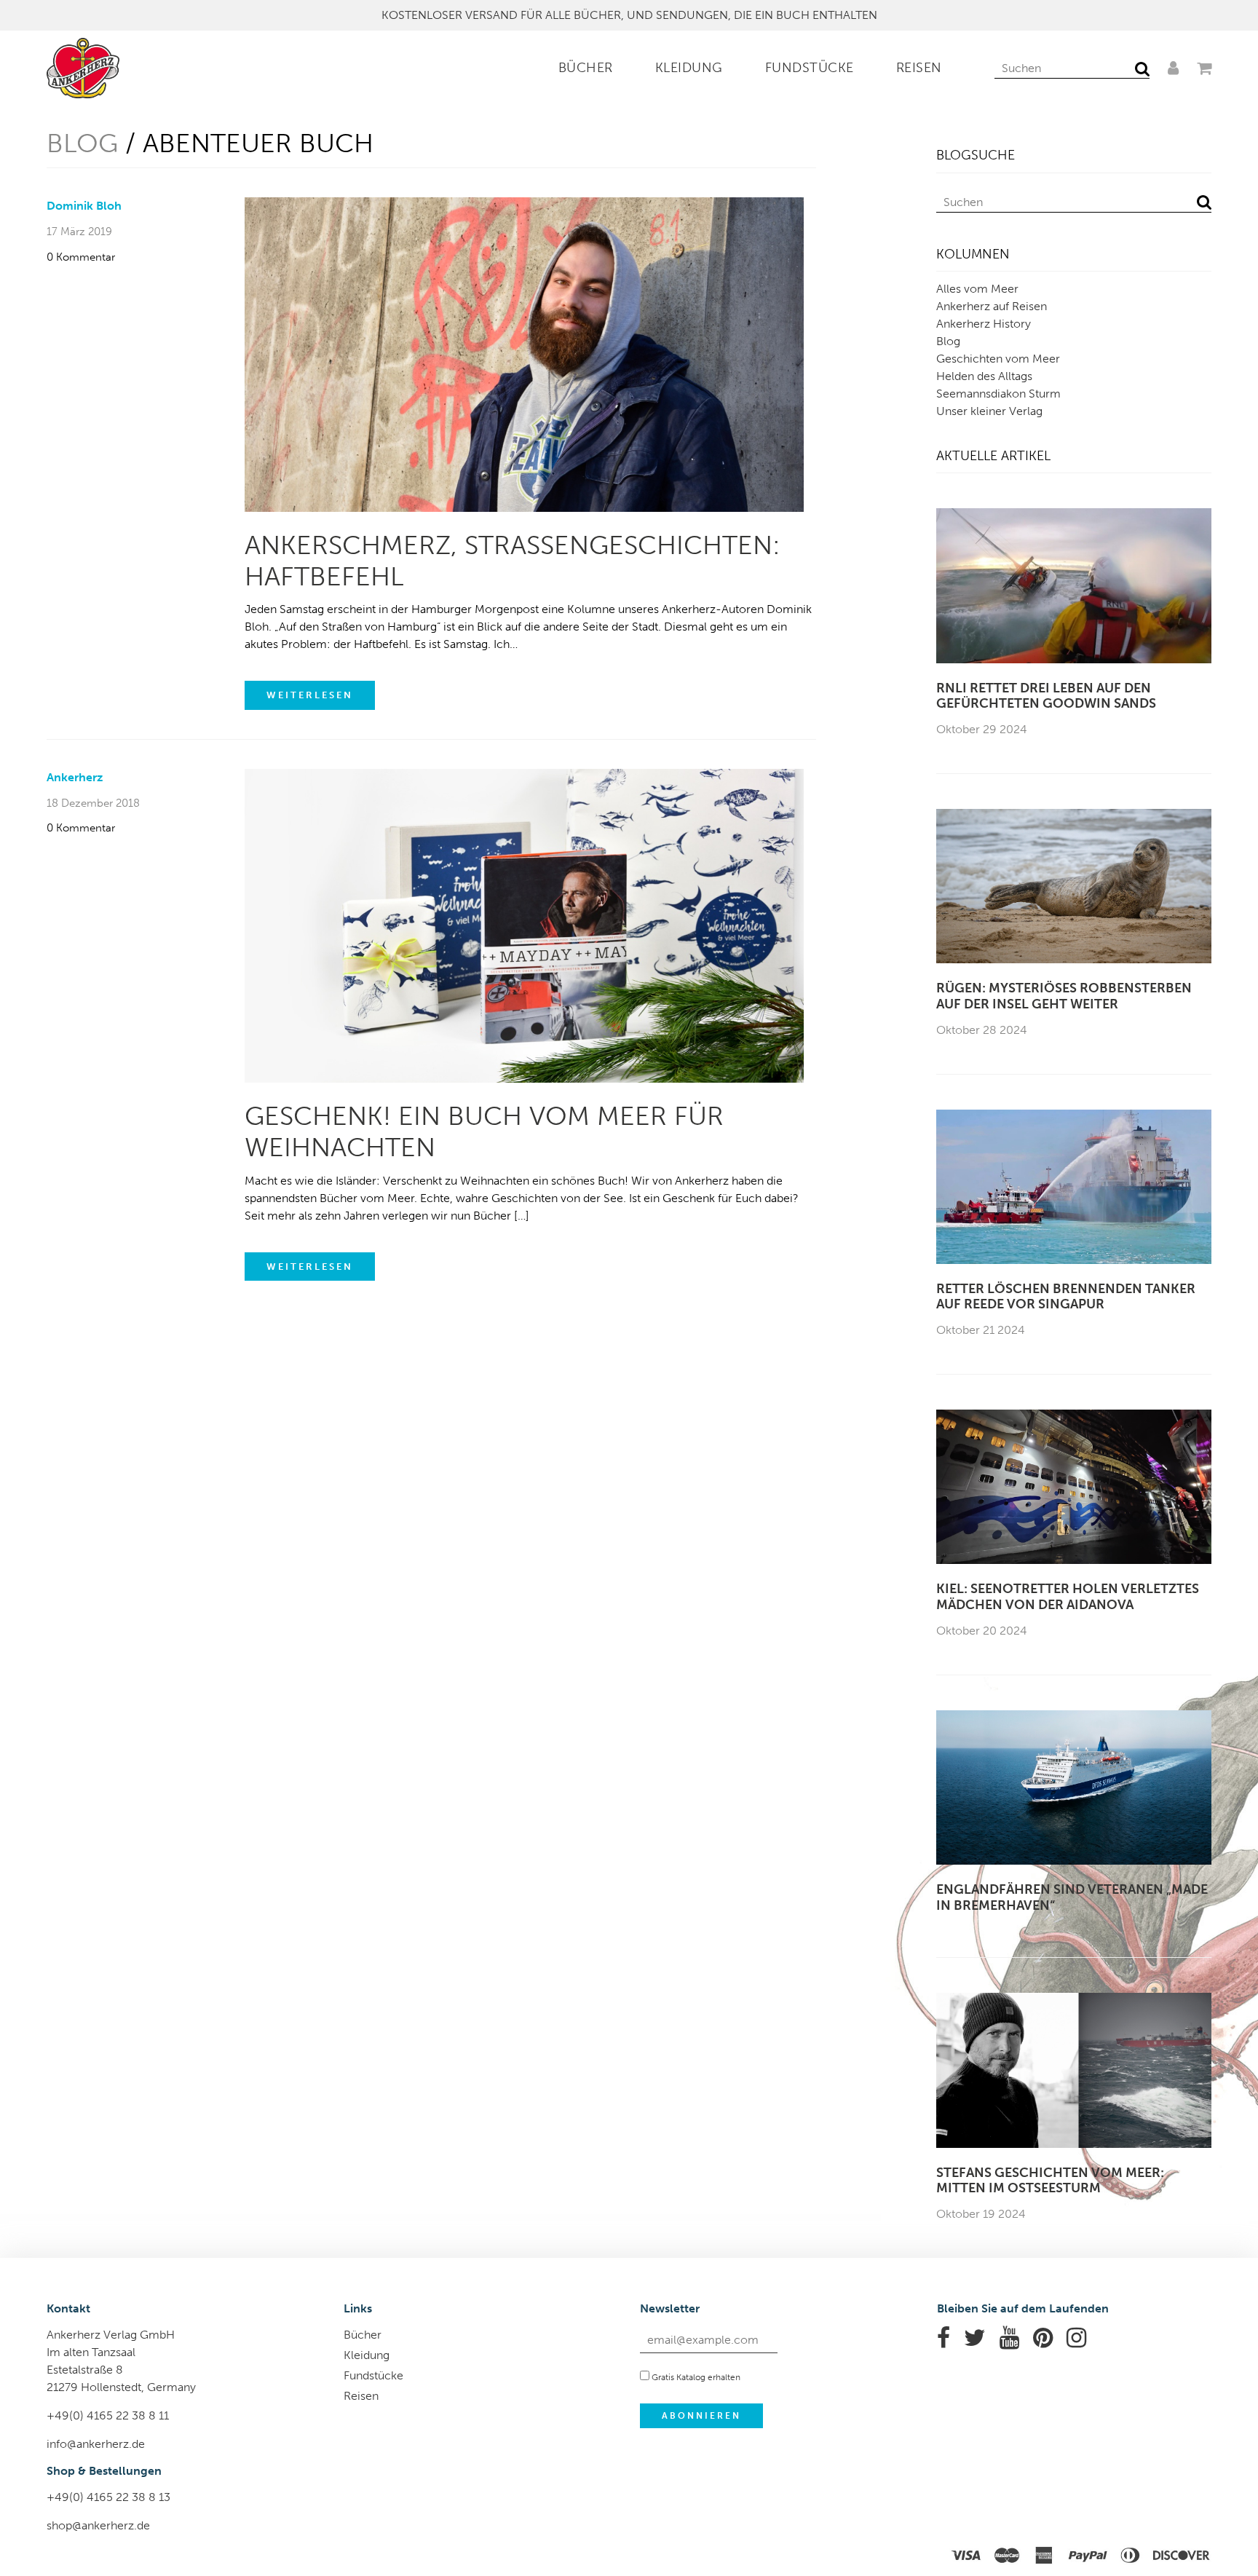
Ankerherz (75, 777)
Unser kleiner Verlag (989, 411)
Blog (82, 143)
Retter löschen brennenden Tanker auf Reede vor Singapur (1066, 1297)
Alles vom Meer (977, 289)
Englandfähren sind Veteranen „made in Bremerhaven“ (1072, 1898)
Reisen (919, 68)
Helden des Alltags (984, 376)
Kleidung (689, 68)
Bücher (586, 68)
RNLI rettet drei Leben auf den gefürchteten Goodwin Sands (1046, 696)
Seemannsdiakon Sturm (998, 394)
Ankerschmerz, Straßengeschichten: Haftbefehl (513, 561)
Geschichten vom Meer (998, 359)
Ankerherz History (984, 324)
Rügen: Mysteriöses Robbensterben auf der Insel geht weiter (1064, 996)
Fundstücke (810, 68)
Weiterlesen (310, 695)
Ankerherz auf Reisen (992, 306)
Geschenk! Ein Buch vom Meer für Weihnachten (484, 1131)
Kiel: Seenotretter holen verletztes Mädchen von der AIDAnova (1068, 1597)
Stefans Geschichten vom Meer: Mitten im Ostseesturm (1050, 2181)
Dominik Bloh (84, 206)
